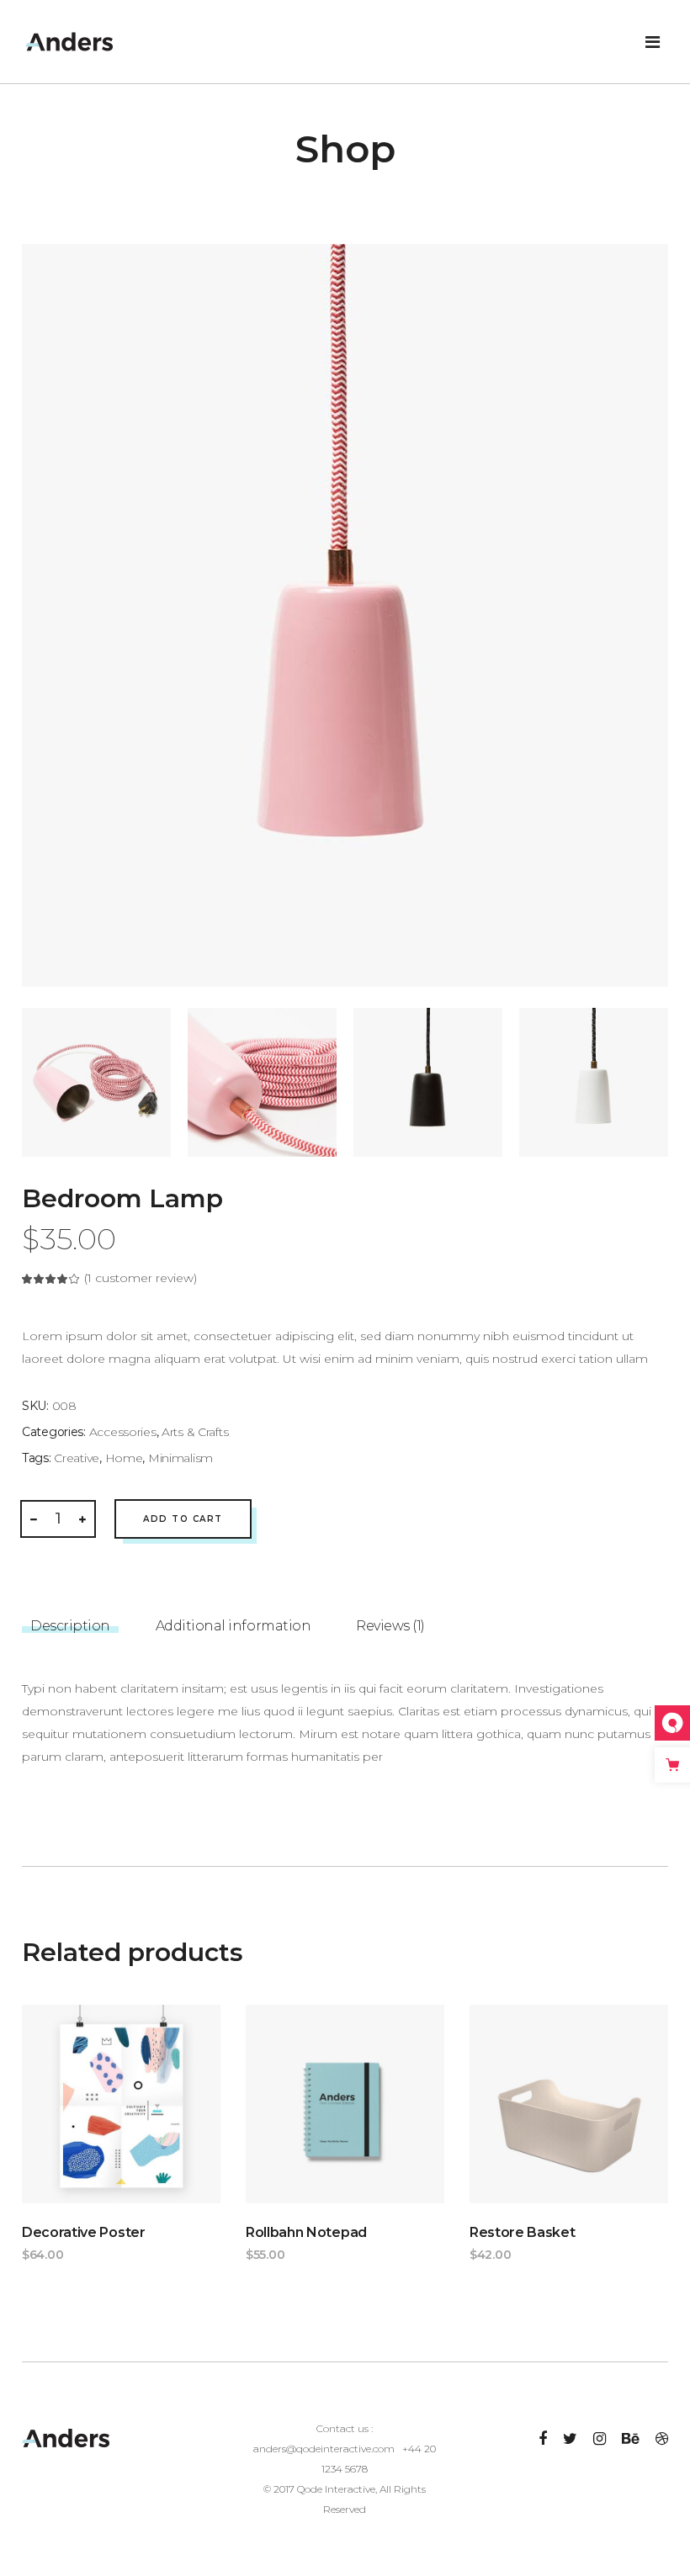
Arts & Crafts (195, 1432)
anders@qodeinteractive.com (324, 2449)
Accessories (123, 1432)
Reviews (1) (390, 1626)
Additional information (233, 1626)
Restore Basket (523, 2232)
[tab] (70, 1621)
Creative (77, 1458)
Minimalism (180, 1458)
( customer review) (141, 1278)
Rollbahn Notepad (306, 2232)
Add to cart (183, 1519)
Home (124, 1458)
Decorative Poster (84, 2232)
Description (70, 1626)
